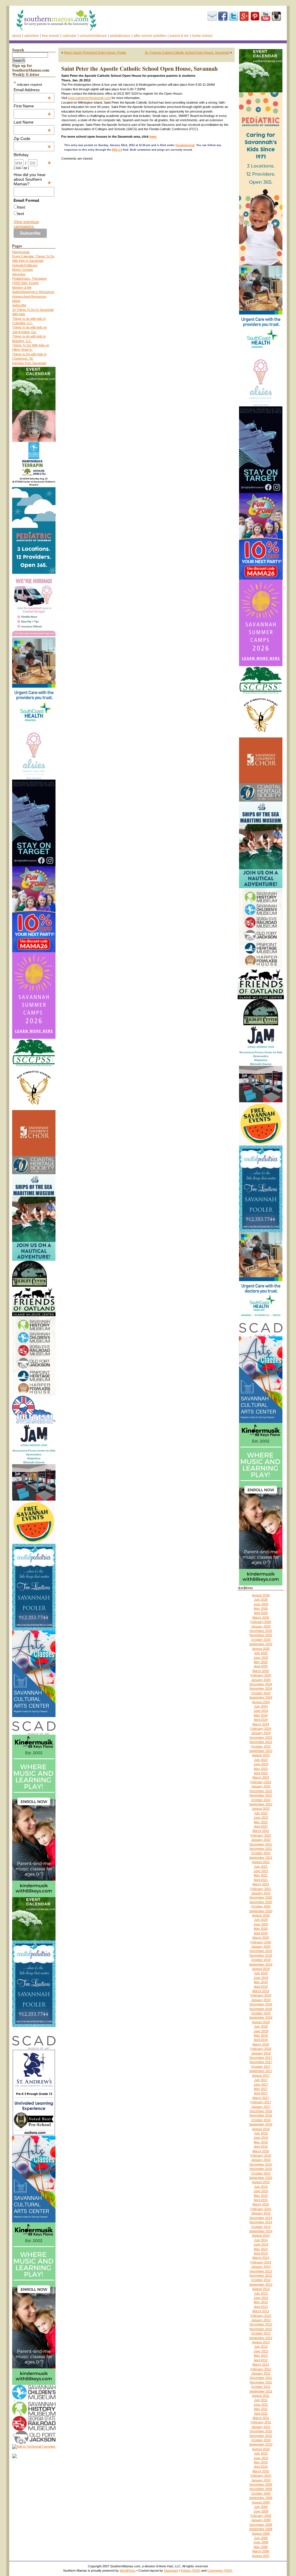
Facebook (223, 16)
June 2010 (261, 2458)
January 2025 (261, 1680)
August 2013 (261, 2289)
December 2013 (261, 2271)
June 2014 (261, 2244)
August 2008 (261, 2534)
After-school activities (150, 36)
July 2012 (261, 2347)
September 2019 (261, 1964)
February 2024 (261, 1729)
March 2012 (261, 2364)
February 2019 (261, 1995)
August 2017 (261, 2076)
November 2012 (261, 2329)
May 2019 (261, 1982)
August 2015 (261, 2182)
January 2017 (261, 2107)
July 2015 (261, 2187)
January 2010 (261, 2480)
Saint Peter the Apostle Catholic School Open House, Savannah (139, 69)
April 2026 (261, 1613)
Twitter (234, 16)
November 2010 (261, 2436)
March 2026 (261, 1617)
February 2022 (261, 1835)
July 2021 (261, 1867)
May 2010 (261, 2462)
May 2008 (261, 2547)
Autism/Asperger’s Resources (33, 292)
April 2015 (261, 2200)
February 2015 (261, 2209)
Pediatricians (120, 36)
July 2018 (261, 2026)
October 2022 (261, 1800)
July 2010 (261, 2453)
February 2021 (261, 1889)
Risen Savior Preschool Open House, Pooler (95, 53)
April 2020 (261, 1933)
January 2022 (261, 1840)
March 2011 (261, 2418)
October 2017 (261, 2067)
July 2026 (261, 1600)
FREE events (51, 36)
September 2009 (261, 2498)
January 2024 (261, 1733)
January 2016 (261, 2160)
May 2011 (261, 2409)
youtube (266, 16)
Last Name (32, 122)
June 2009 (261, 2511)
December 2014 (261, 2218)
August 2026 (261, 1595)
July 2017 (261, 2080)
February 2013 (261, 2316)
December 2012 (261, 2324)
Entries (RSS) (191, 2571)
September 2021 (261, 1858)
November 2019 (261, 1955)
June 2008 (261, 2542)
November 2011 (261, 2382)
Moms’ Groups (23, 270)
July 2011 (261, 2400)
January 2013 (261, 2320)
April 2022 (261, 1826)
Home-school (202, 36)
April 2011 (261, 2414)
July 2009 (261, 2507)
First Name (32, 106)
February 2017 (261, 2102)
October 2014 (261, 2227)
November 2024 (261, 1688)
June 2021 (261, 1871)
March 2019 (261, 1991)
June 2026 (261, 1604)
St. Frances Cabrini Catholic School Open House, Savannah (187, 53)
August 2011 (261, 2396)
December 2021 (261, 1844)
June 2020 (261, 1924)
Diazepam (171, 2571)
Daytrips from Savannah (29, 363)
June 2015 (261, 2191)
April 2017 (261, 2093)
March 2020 (261, 1938)
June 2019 (261, 1978)
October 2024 (261, 1693)
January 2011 (261, 2427)
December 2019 (261, 1951)
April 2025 (261, 1666)
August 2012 (261, 2342)
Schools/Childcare (93, 36)
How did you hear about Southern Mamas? (32, 179)
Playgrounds (21, 252)
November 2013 (261, 2276)
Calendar (69, 36)
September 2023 (261, 1751)
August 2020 (261, 1915)
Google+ (244, 16)
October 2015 (261, 2173)
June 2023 (261, 1764)
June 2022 (261, 1817)
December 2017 (261, 2058)
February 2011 (261, 2422)
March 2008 (261, 2551)
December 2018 (261, 2004)
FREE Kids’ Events (25, 283)
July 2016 (261, 2133)
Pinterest (255, 16)
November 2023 (261, 1742)
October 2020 (261, 1906)
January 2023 (261, 1786)
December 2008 (261, 2525)
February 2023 (261, 1782)
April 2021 (261, 1880)
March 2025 (261, 1671)
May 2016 (261, 2142)
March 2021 (261, 1884)
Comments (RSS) (220, 2571)
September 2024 (261, 1697)
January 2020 (261, 1947)
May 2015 (261, 2196)
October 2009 (261, 2493)
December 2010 (261, 2431)
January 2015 (261, 2213)
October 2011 (261, 2387)
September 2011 (261, 2391)
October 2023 (261, 1746)
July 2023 (261, 1760)
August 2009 (261, 2502)
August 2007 (261, 2556)
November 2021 (261, 1849)
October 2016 (261, 2120)
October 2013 (261, 2280)
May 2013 (261, 2302)
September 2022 (261, 1804)
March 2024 (261, 1724)
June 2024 (261, 1711)
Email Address (32, 90)
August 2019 (261, 1969)
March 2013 (261, 2311)
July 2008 (261, 2538)
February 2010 (261, 2476)
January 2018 (261, 2053)
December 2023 (261, 1738)
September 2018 (261, 2018)
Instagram (276, 16)
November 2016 (261, 2115)
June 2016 (261, 2138)
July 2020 (261, 1920)
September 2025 (261, 1644)
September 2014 (261, 2231)
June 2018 (261, 2031)
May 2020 (261, 1929)
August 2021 (261, 1862)
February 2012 (261, 2369)
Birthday (32, 155)
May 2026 (261, 1609)
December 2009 (261, 2485)
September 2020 (261, 1911)
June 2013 (261, 2298)
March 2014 (261, 2258)
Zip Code (32, 139)
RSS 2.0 (117, 150)
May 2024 (261, 1715)
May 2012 (261, 2355)
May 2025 (261, 1662)
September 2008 (261, 2529)
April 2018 (261, 2040)
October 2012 (261, 2333)
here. (153, 137)
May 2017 (261, 2089)
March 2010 (261, 2471)
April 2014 (261, 2253)
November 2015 (261, 2169)
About (17, 36)
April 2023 (261, 1773)
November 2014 (261, 2222)
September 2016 (261, 2124)
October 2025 (261, 1640)
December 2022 (261, 1791)
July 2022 (261, 1813)
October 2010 (261, 2440)
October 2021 (261, 1853)
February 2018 (261, 2049)
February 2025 (261, 1675)
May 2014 (261, 2249)
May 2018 (261, 2035)
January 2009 (261, 2520)
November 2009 (261, 2489)
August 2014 (261, 2235)
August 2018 (261, 2022)
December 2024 (261, 1684)
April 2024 (261, 1720)
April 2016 (261, 2147)
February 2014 (261, 2262)
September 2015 (261, 2178)
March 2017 (261, 2098)
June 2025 (261, 1658)
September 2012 (261, 2338)
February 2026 (261, 1622)
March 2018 (261, 2044)
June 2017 (261, 2084)
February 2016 (261, 2155)
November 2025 (261, 1635)
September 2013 (261, 2284)
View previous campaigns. (26, 224)
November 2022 (261, 1795)
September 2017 (261, 2071)
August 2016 (261, 2129)
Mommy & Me (22, 287)
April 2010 (261, 2467)
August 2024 (261, 1702)
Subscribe (212, 16)
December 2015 (261, 2164)
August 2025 (261, 1649)
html (21, 207)
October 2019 (261, 1960)
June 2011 (261, 2405)
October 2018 (261, 2013)
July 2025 (261, 1653)
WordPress (128, 2571)
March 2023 (261, 1777)
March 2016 (261, 2151)
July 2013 (261, 2293)
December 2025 (261, 1631)
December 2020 (261, 1897)
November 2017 (261, 2062)
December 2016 (261, 2111)
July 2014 (261, 2240)
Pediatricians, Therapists (29, 279)
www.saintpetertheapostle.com (89, 98)
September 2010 (261, 2444)
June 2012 (261, 2351)
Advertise (32, 36)
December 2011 (261, 2378)
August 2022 (261, 1809)
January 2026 (261, 1626)
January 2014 (261, 2267)
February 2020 (261, 1942)
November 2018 (261, 2009)
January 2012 (261, 2373)
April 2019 (261, 1987)
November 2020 (261, 1902)
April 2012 (261, 2360)
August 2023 (261, 1755)
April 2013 (261, 2307)
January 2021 (261, 1893)
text (21, 214)
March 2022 (261, 1831)
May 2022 (261, 1822)
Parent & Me (179, 36)
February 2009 (261, 2516)
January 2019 (261, 2000)
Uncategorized (185, 145)
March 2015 (261, 2204)
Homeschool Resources (29, 296)
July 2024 (261, 1706)
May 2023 (261, 1769)
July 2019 (261, 1973)
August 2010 (261, 2449)
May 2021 (261, 1875)
